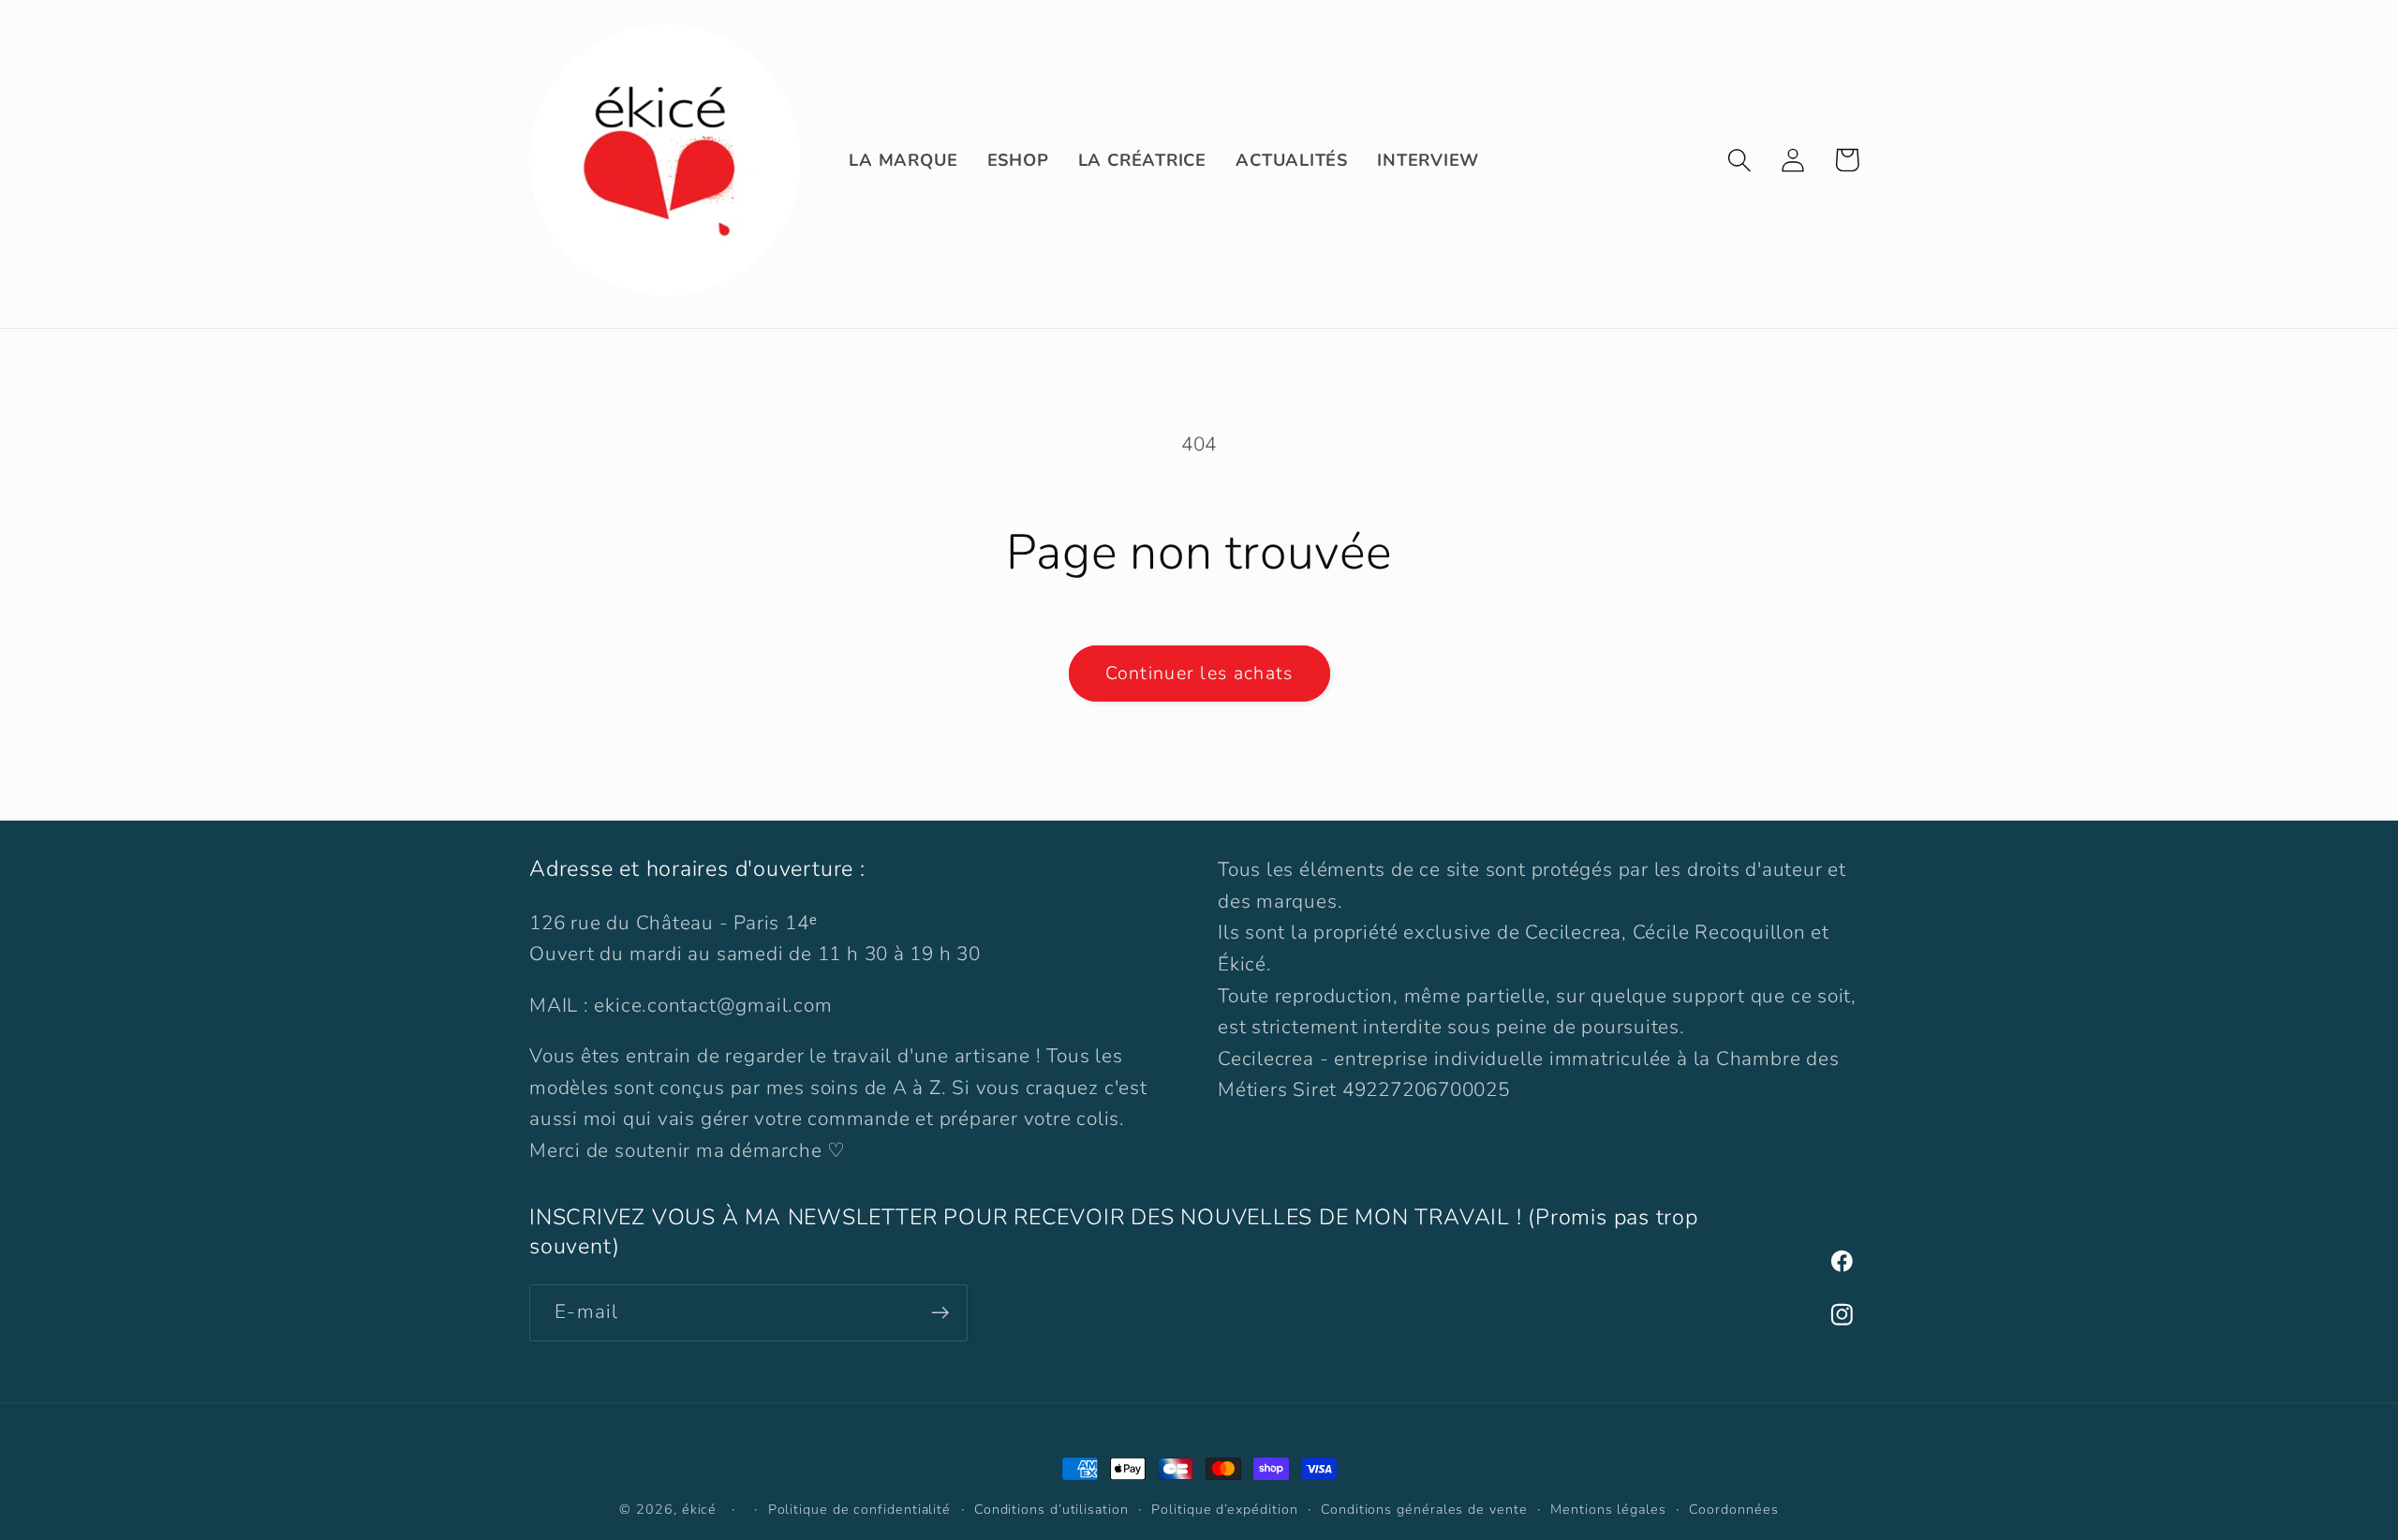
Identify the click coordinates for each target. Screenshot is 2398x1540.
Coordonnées (1733, 1510)
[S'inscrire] (940, 1313)
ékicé (700, 1510)
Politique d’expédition (1224, 1510)
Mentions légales (1608, 1510)
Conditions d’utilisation (1051, 1510)
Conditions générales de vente (1424, 1510)
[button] (1740, 160)
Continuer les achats (1199, 673)
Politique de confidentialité (859, 1510)
